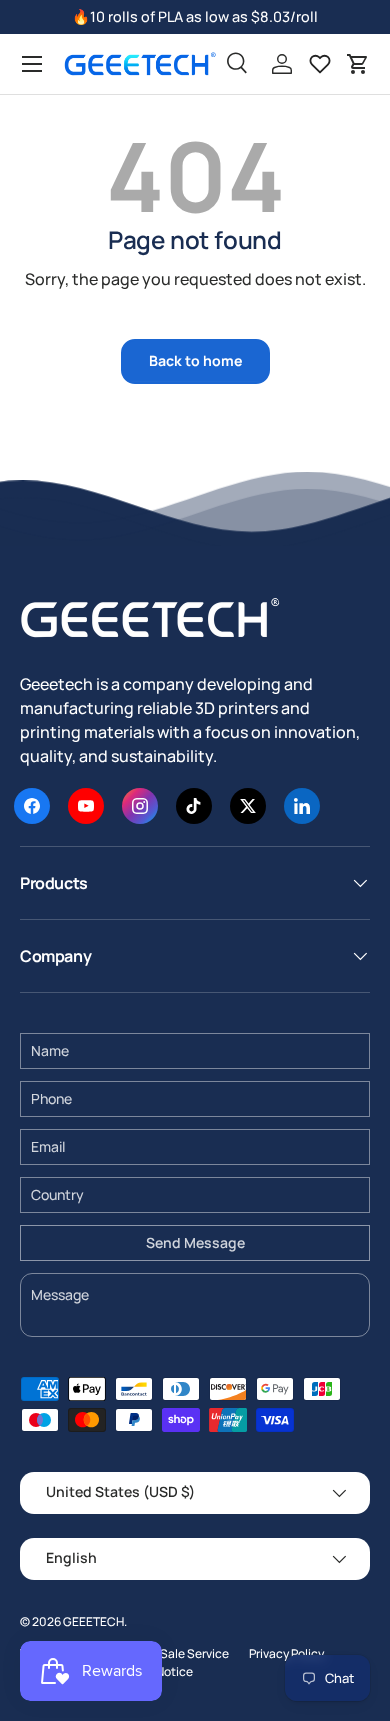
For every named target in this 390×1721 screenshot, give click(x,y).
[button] (358, 64)
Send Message (195, 1242)
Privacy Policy (286, 1653)
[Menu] (32, 64)
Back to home (195, 360)
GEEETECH (93, 1621)
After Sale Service (179, 1653)
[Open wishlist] (320, 64)
